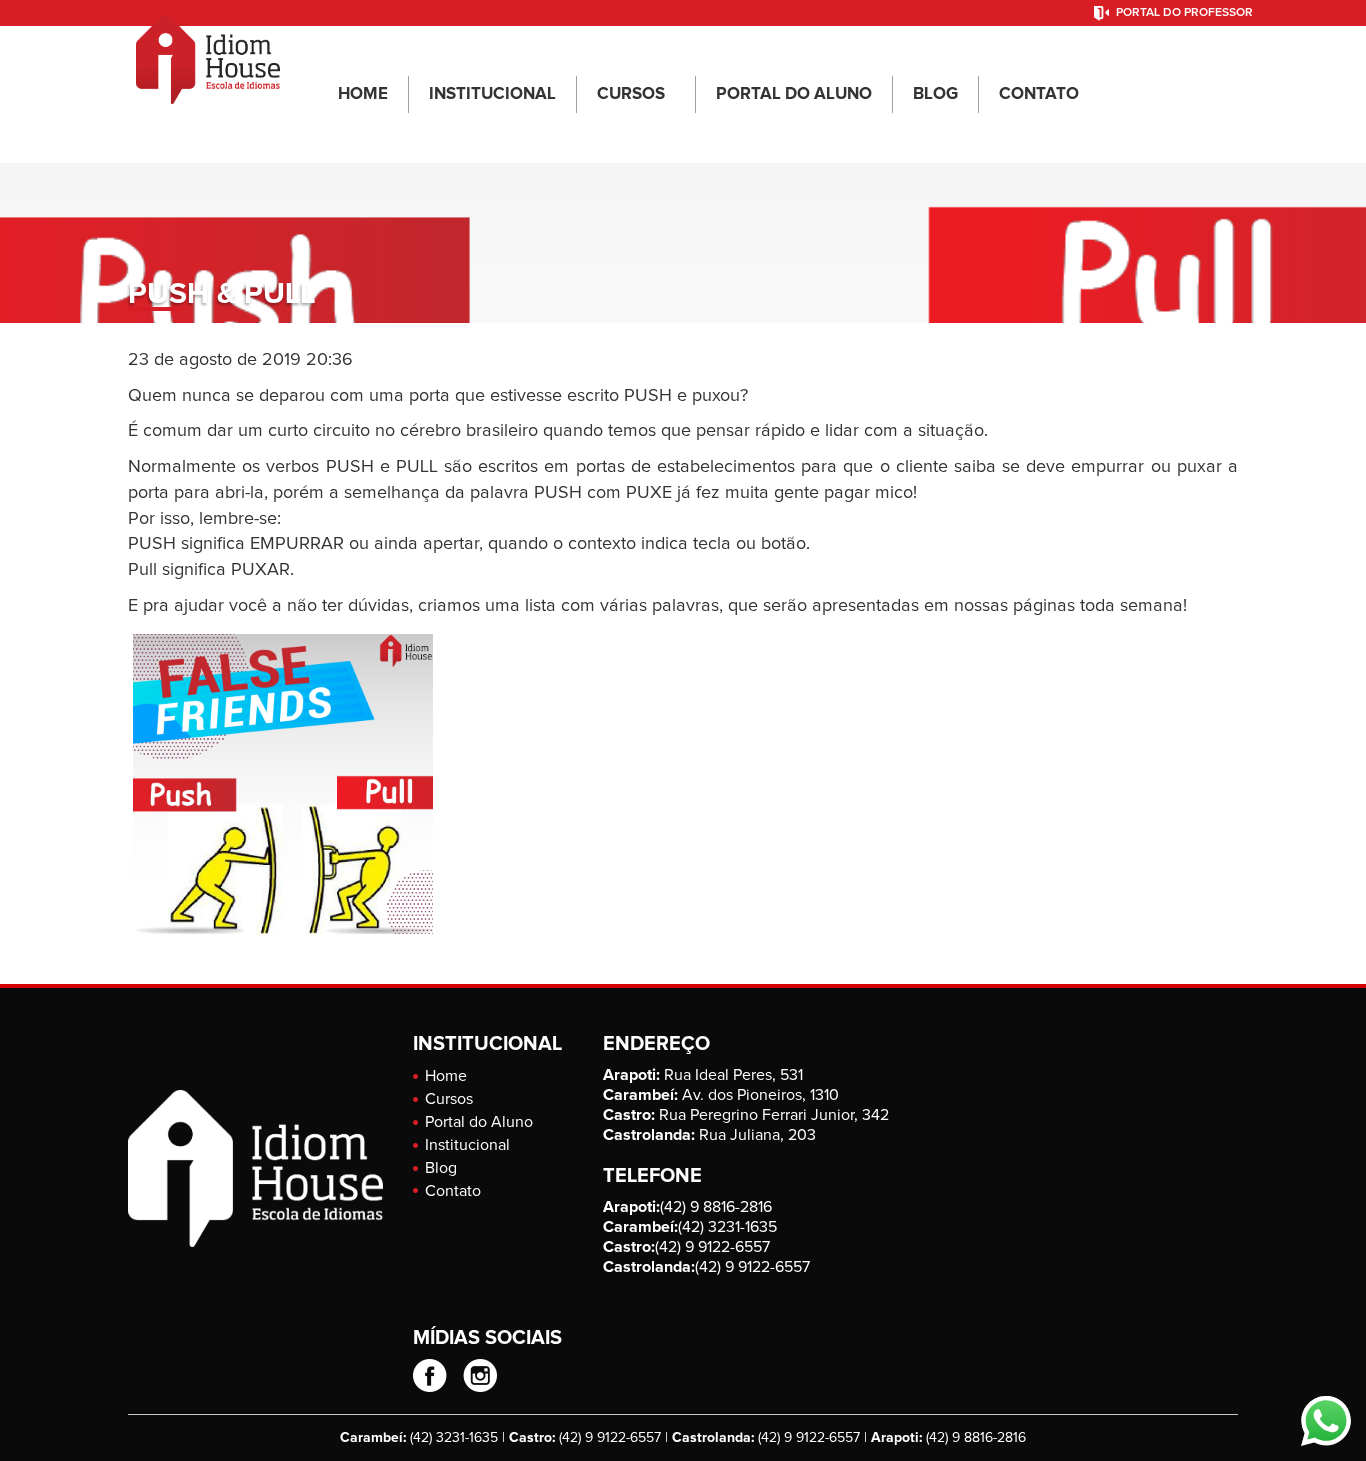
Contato (453, 1191)
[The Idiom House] (208, 51)
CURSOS (631, 94)
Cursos (449, 1099)
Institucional (467, 1145)
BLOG (935, 94)
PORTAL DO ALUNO (794, 94)
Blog (441, 1168)
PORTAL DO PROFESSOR (1184, 13)
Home (446, 1076)
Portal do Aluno (479, 1122)
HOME (363, 94)
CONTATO (1039, 94)
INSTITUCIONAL (492, 94)
